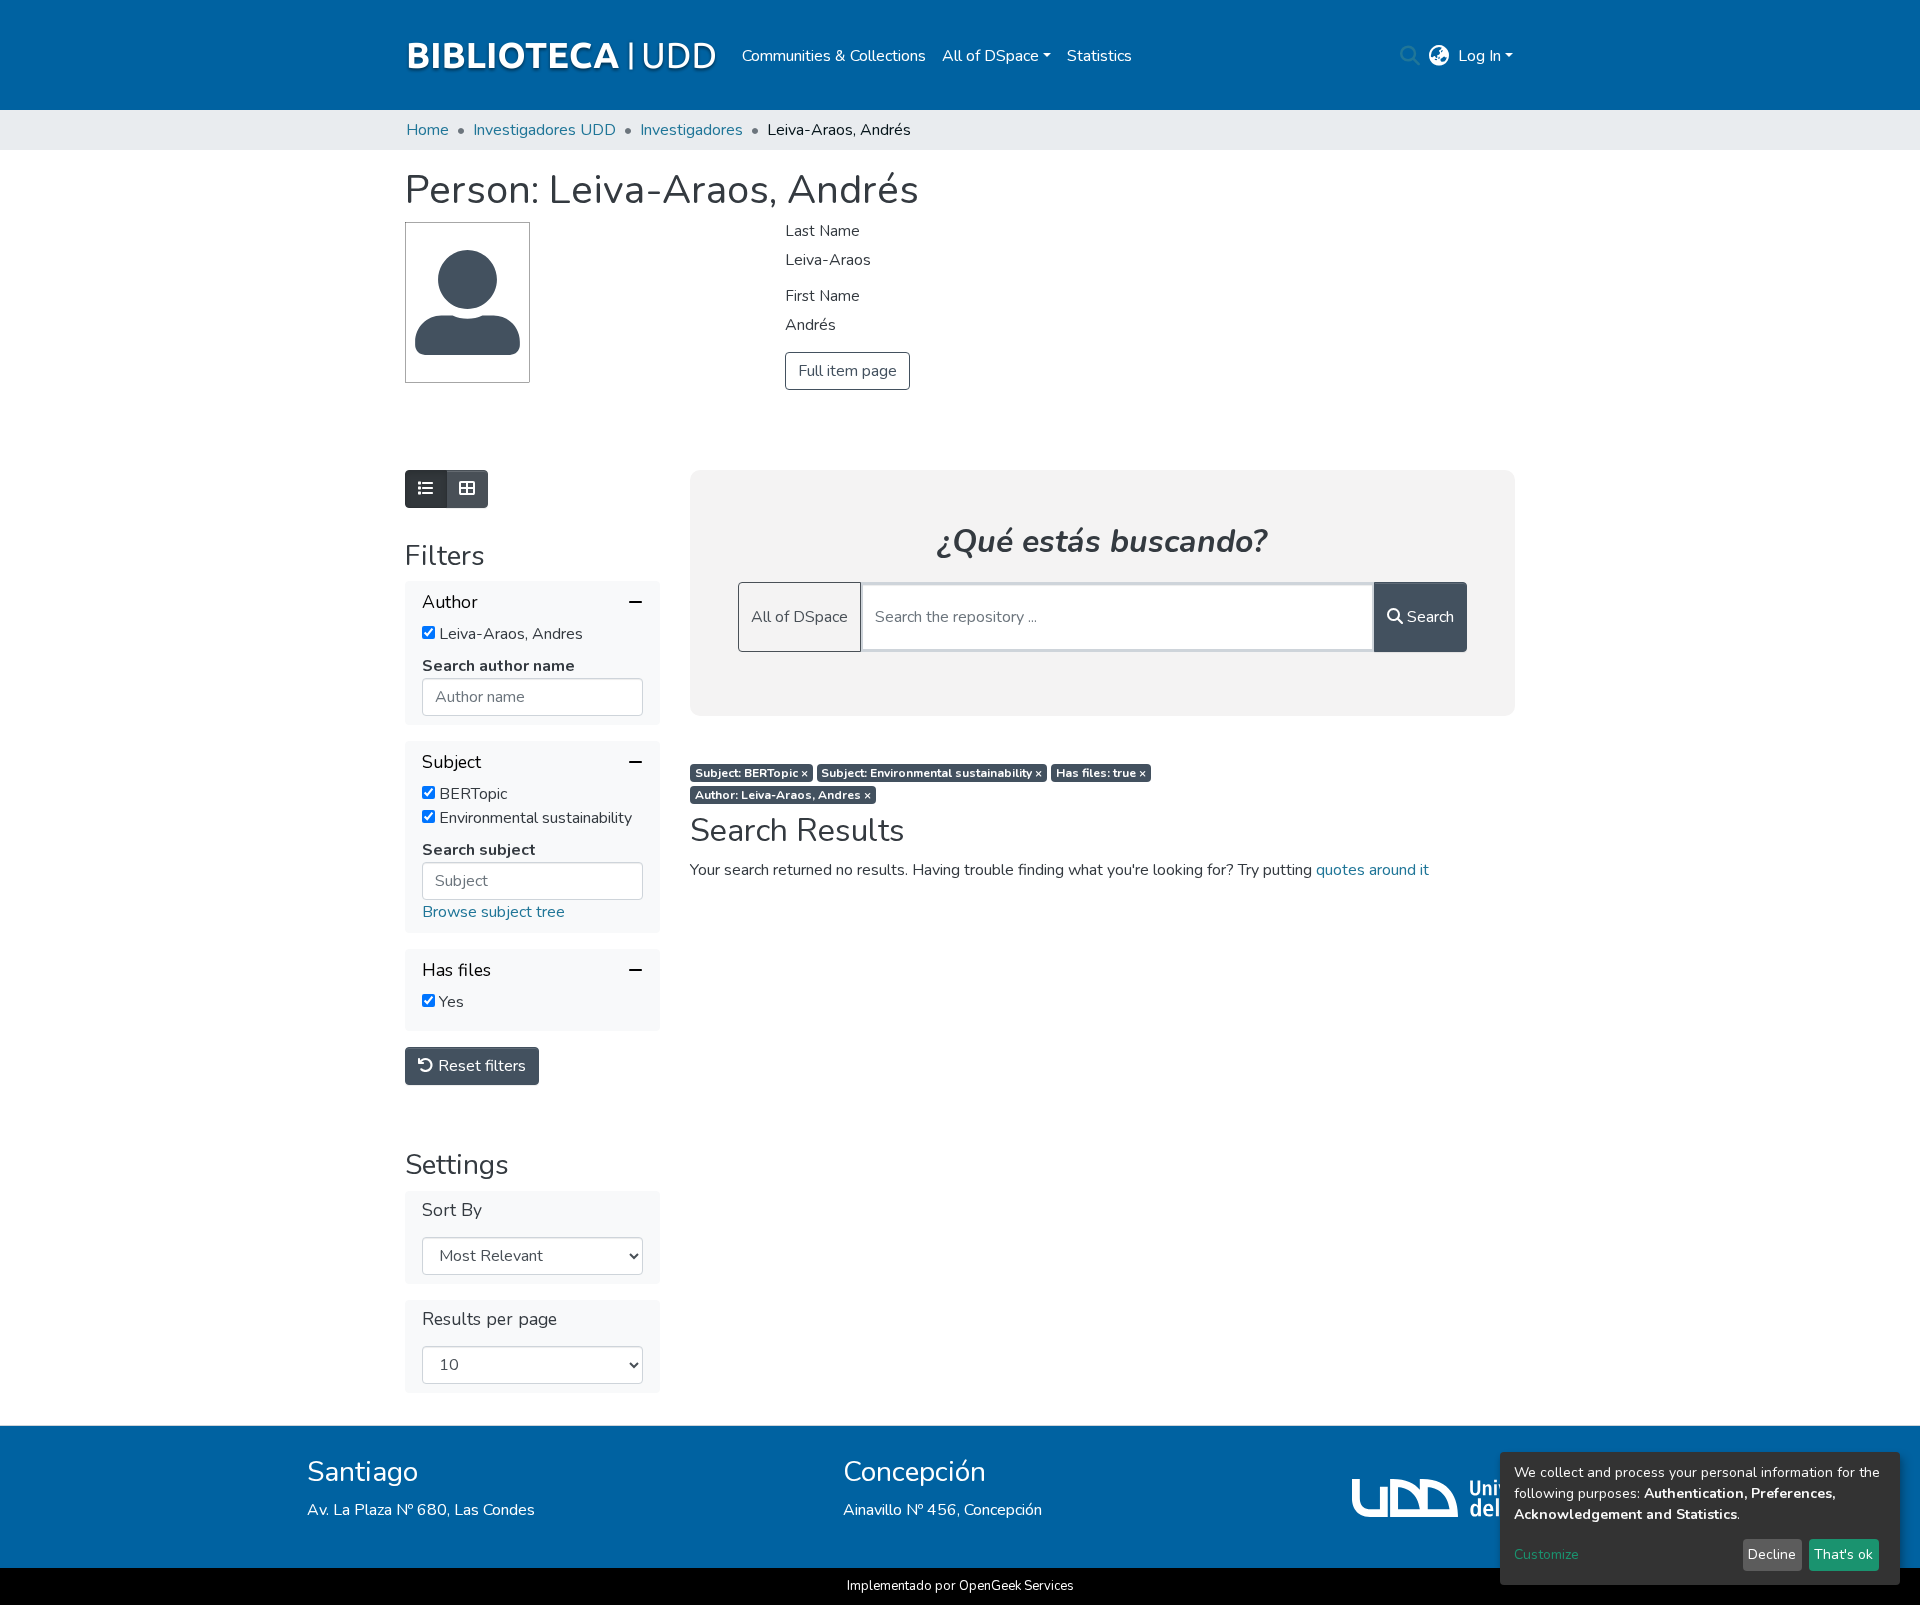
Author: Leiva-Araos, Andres (783, 795)
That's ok (1843, 1554)
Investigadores (691, 130)
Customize (1546, 1554)
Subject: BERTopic (751, 773)
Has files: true (1101, 773)
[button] (1439, 56)
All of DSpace (799, 617)
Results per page (489, 1319)
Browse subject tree (493, 912)
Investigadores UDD (544, 130)
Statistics (1099, 56)
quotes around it (1372, 870)
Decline (1772, 1554)
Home (427, 130)
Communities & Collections (834, 56)
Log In (1479, 56)
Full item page (847, 371)
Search (1428, 617)
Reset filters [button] (480, 1066)
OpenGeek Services (1016, 1586)
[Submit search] (1410, 56)
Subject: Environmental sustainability (931, 773)
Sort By (452, 1210)
